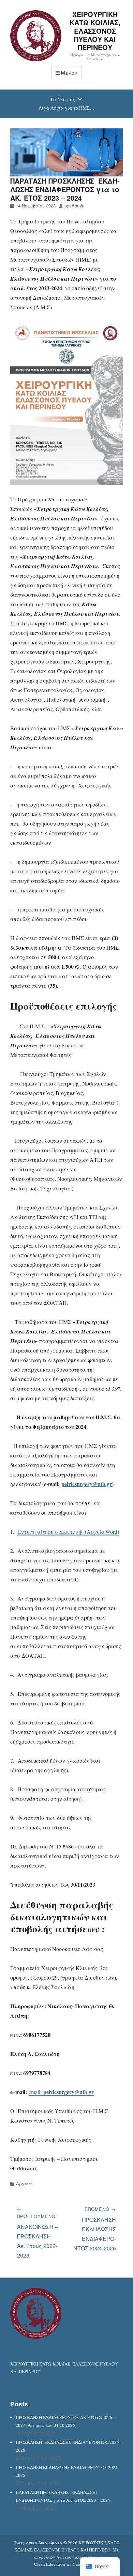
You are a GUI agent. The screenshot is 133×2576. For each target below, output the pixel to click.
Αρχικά (24, 2183)
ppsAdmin (74, 206)
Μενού (69, 73)
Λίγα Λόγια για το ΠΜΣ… (66, 108)
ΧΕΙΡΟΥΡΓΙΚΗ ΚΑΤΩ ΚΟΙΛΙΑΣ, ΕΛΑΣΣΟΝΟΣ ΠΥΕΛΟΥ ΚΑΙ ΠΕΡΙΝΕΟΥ (95, 31)
